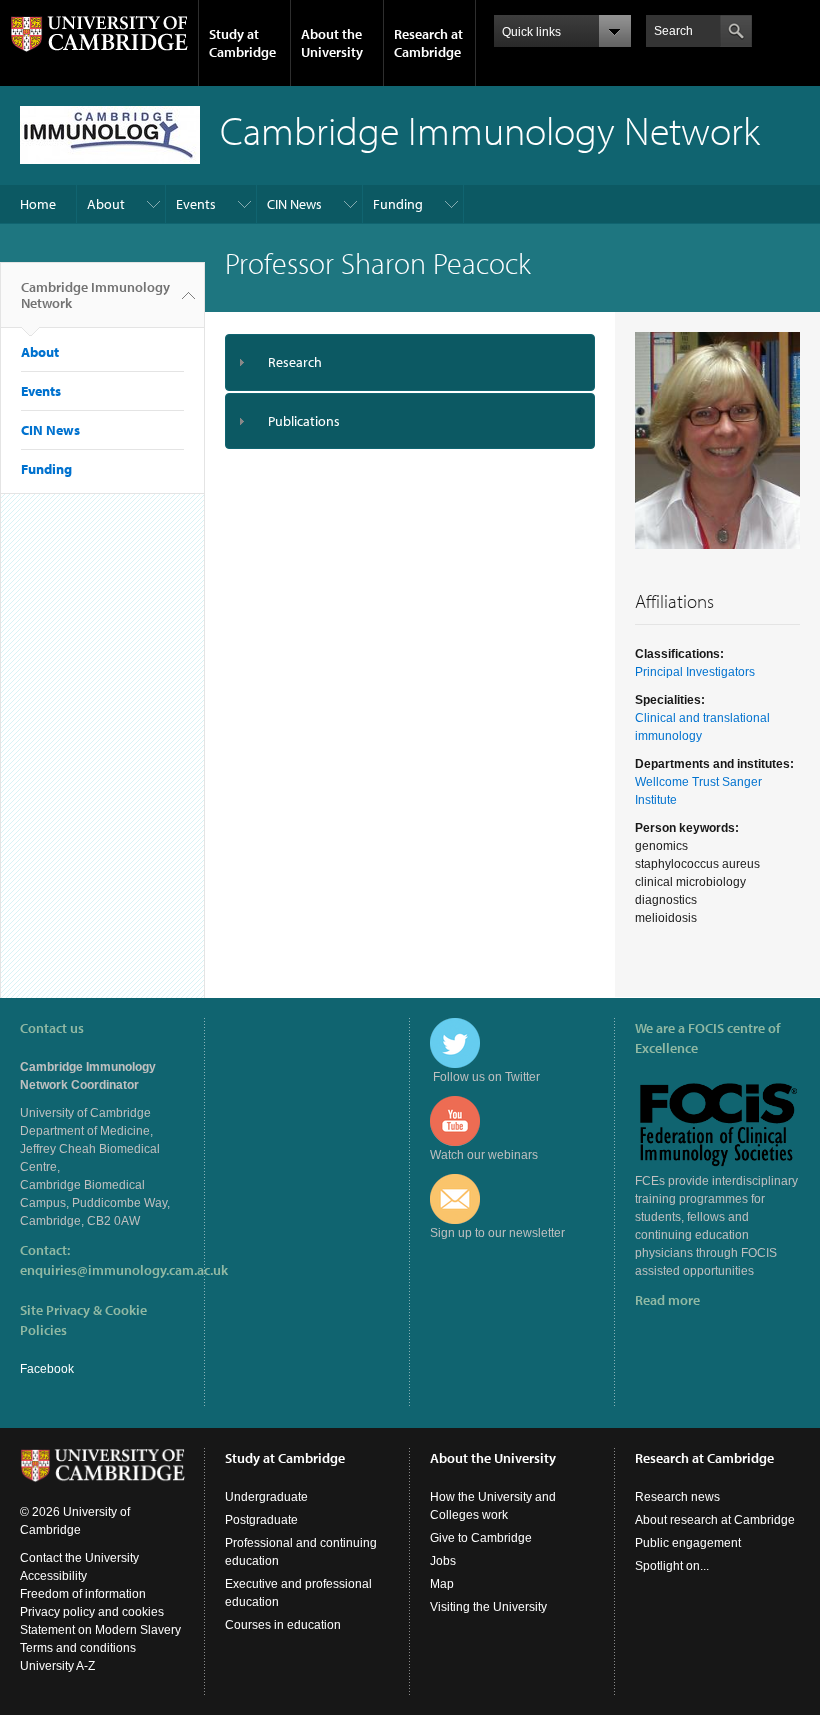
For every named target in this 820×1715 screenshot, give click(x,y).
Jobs (443, 1561)
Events (196, 204)
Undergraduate (266, 1497)
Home (38, 204)
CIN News (294, 204)
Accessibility (53, 1576)
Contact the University (79, 1558)
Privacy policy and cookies (92, 1612)
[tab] (410, 362)
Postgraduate (261, 1520)
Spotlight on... (672, 1566)
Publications (304, 421)
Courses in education (283, 1625)
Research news (677, 1497)
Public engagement (688, 1543)
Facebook (47, 1369)
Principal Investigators (695, 672)
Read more (667, 1300)
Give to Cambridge (481, 1538)
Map (442, 1584)
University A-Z (57, 1666)
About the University (332, 43)
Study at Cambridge (242, 43)
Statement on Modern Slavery (100, 1630)
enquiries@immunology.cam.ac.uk (124, 1270)
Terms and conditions (78, 1648)
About (106, 204)
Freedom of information (83, 1594)
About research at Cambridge (715, 1520)
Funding (398, 204)
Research (295, 362)
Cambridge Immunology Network (95, 295)
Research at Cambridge (428, 43)
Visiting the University (488, 1607)
